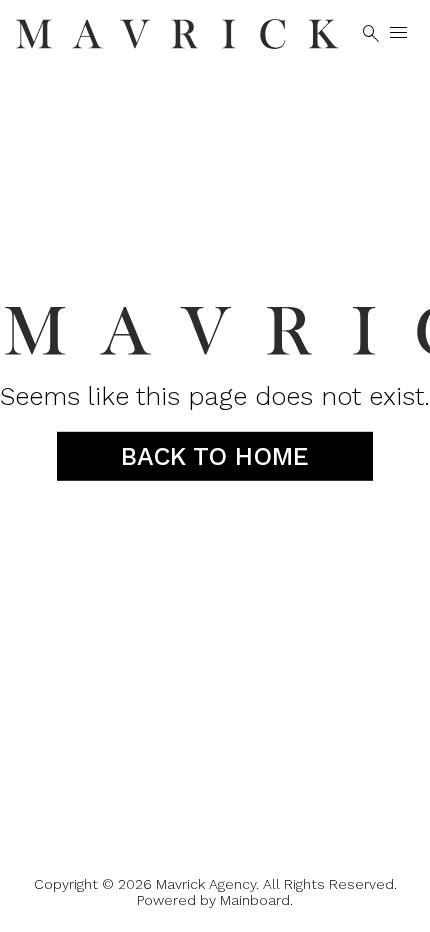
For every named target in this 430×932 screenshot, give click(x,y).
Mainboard (255, 900)
